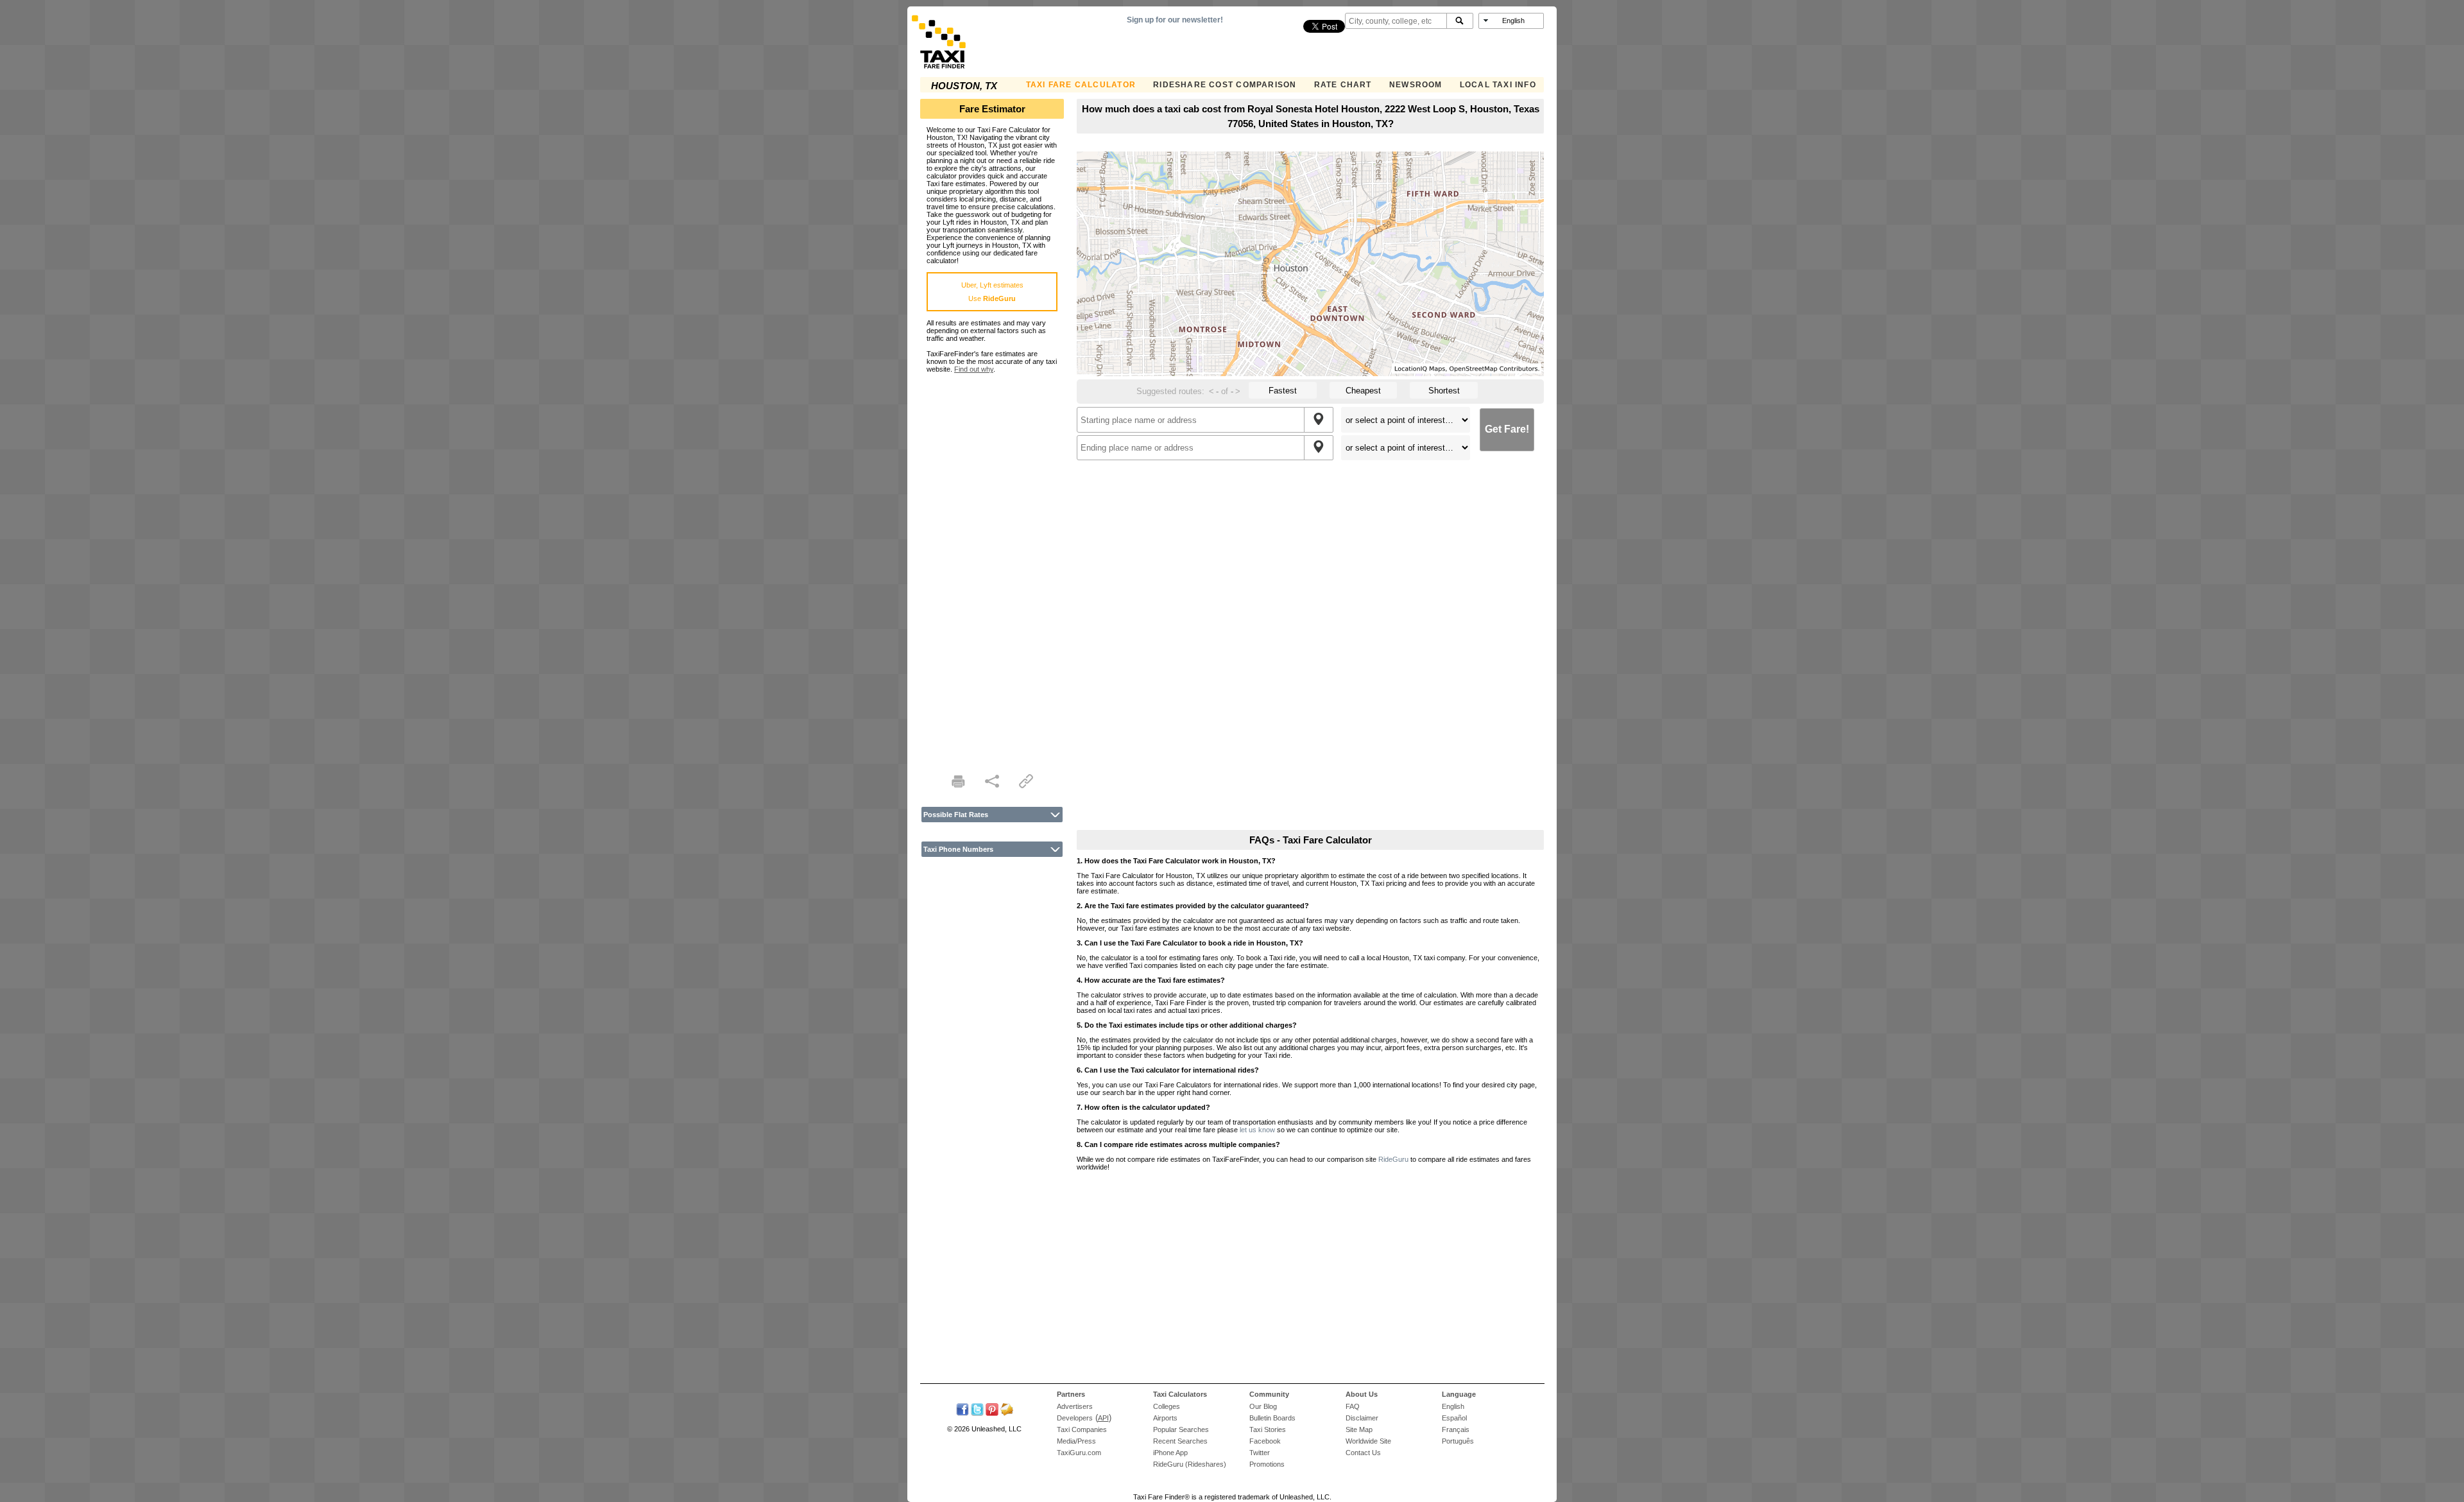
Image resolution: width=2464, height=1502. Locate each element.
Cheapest (1363, 391)
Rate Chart (1343, 85)
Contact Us (1363, 1453)
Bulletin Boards (1272, 1418)
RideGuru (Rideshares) (1190, 1464)
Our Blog (1263, 1406)
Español (1454, 1418)
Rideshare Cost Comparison (1225, 85)
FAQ (1353, 1406)
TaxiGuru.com (1079, 1453)
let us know (1257, 1130)
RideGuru (1393, 1159)
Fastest (1283, 391)
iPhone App (1170, 1453)
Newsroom (1416, 85)
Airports (1165, 1418)
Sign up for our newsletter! (1175, 20)
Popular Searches (1181, 1429)
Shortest (1444, 391)
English (1453, 1406)
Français (1456, 1429)
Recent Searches (1180, 1441)
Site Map (1359, 1429)
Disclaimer (1362, 1418)
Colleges (1167, 1406)
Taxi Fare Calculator (1081, 85)
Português (1458, 1441)
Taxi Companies (1082, 1429)
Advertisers (1075, 1406)
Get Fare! (1507, 429)
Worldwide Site (1368, 1441)
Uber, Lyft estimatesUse (992, 292)
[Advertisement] (992, 565)
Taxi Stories (1268, 1429)
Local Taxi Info (1498, 85)
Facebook (1265, 1441)
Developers (1075, 1418)
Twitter (1260, 1453)
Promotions (1267, 1464)
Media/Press (1076, 1441)
